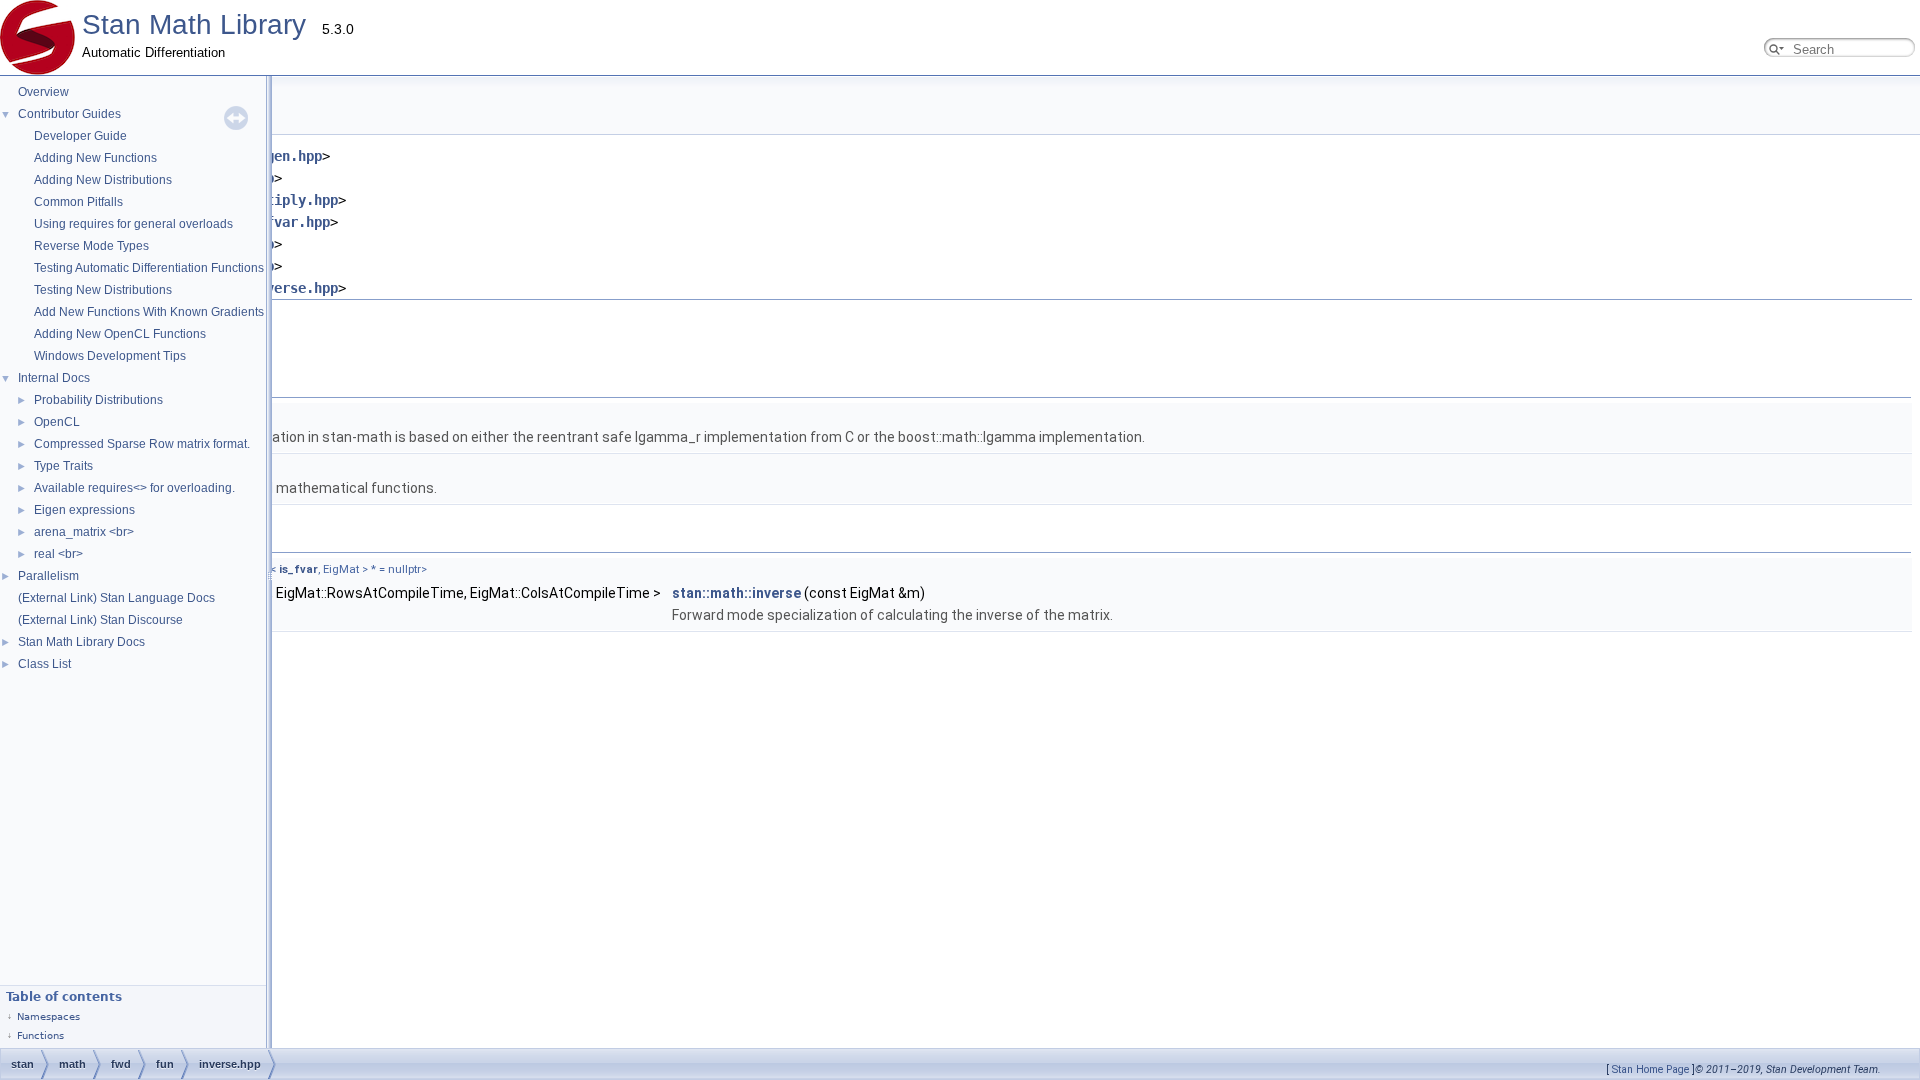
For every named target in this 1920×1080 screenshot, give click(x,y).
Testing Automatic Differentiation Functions (149, 268)
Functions (40, 1035)
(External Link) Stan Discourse (100, 620)
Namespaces (48, 1016)
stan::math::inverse (736, 593)
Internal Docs (54, 378)
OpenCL (57, 422)
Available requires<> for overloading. (134, 488)
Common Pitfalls (78, 202)
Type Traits (63, 466)
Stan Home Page (1650, 1069)
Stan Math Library (194, 24)
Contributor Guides (69, 114)
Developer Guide (80, 136)
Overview (43, 92)
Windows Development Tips (110, 356)
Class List (44, 664)
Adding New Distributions (103, 180)
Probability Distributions (98, 400)
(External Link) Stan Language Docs (116, 598)
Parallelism (48, 576)
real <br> (58, 554)
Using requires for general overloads (133, 224)
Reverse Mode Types (91, 246)
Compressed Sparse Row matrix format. (142, 444)
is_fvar (298, 569)
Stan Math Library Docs (81, 642)
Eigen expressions (84, 510)
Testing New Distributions (103, 290)
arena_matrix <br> (84, 532)
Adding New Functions (95, 158)
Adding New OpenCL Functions (120, 334)
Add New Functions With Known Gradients (149, 312)
